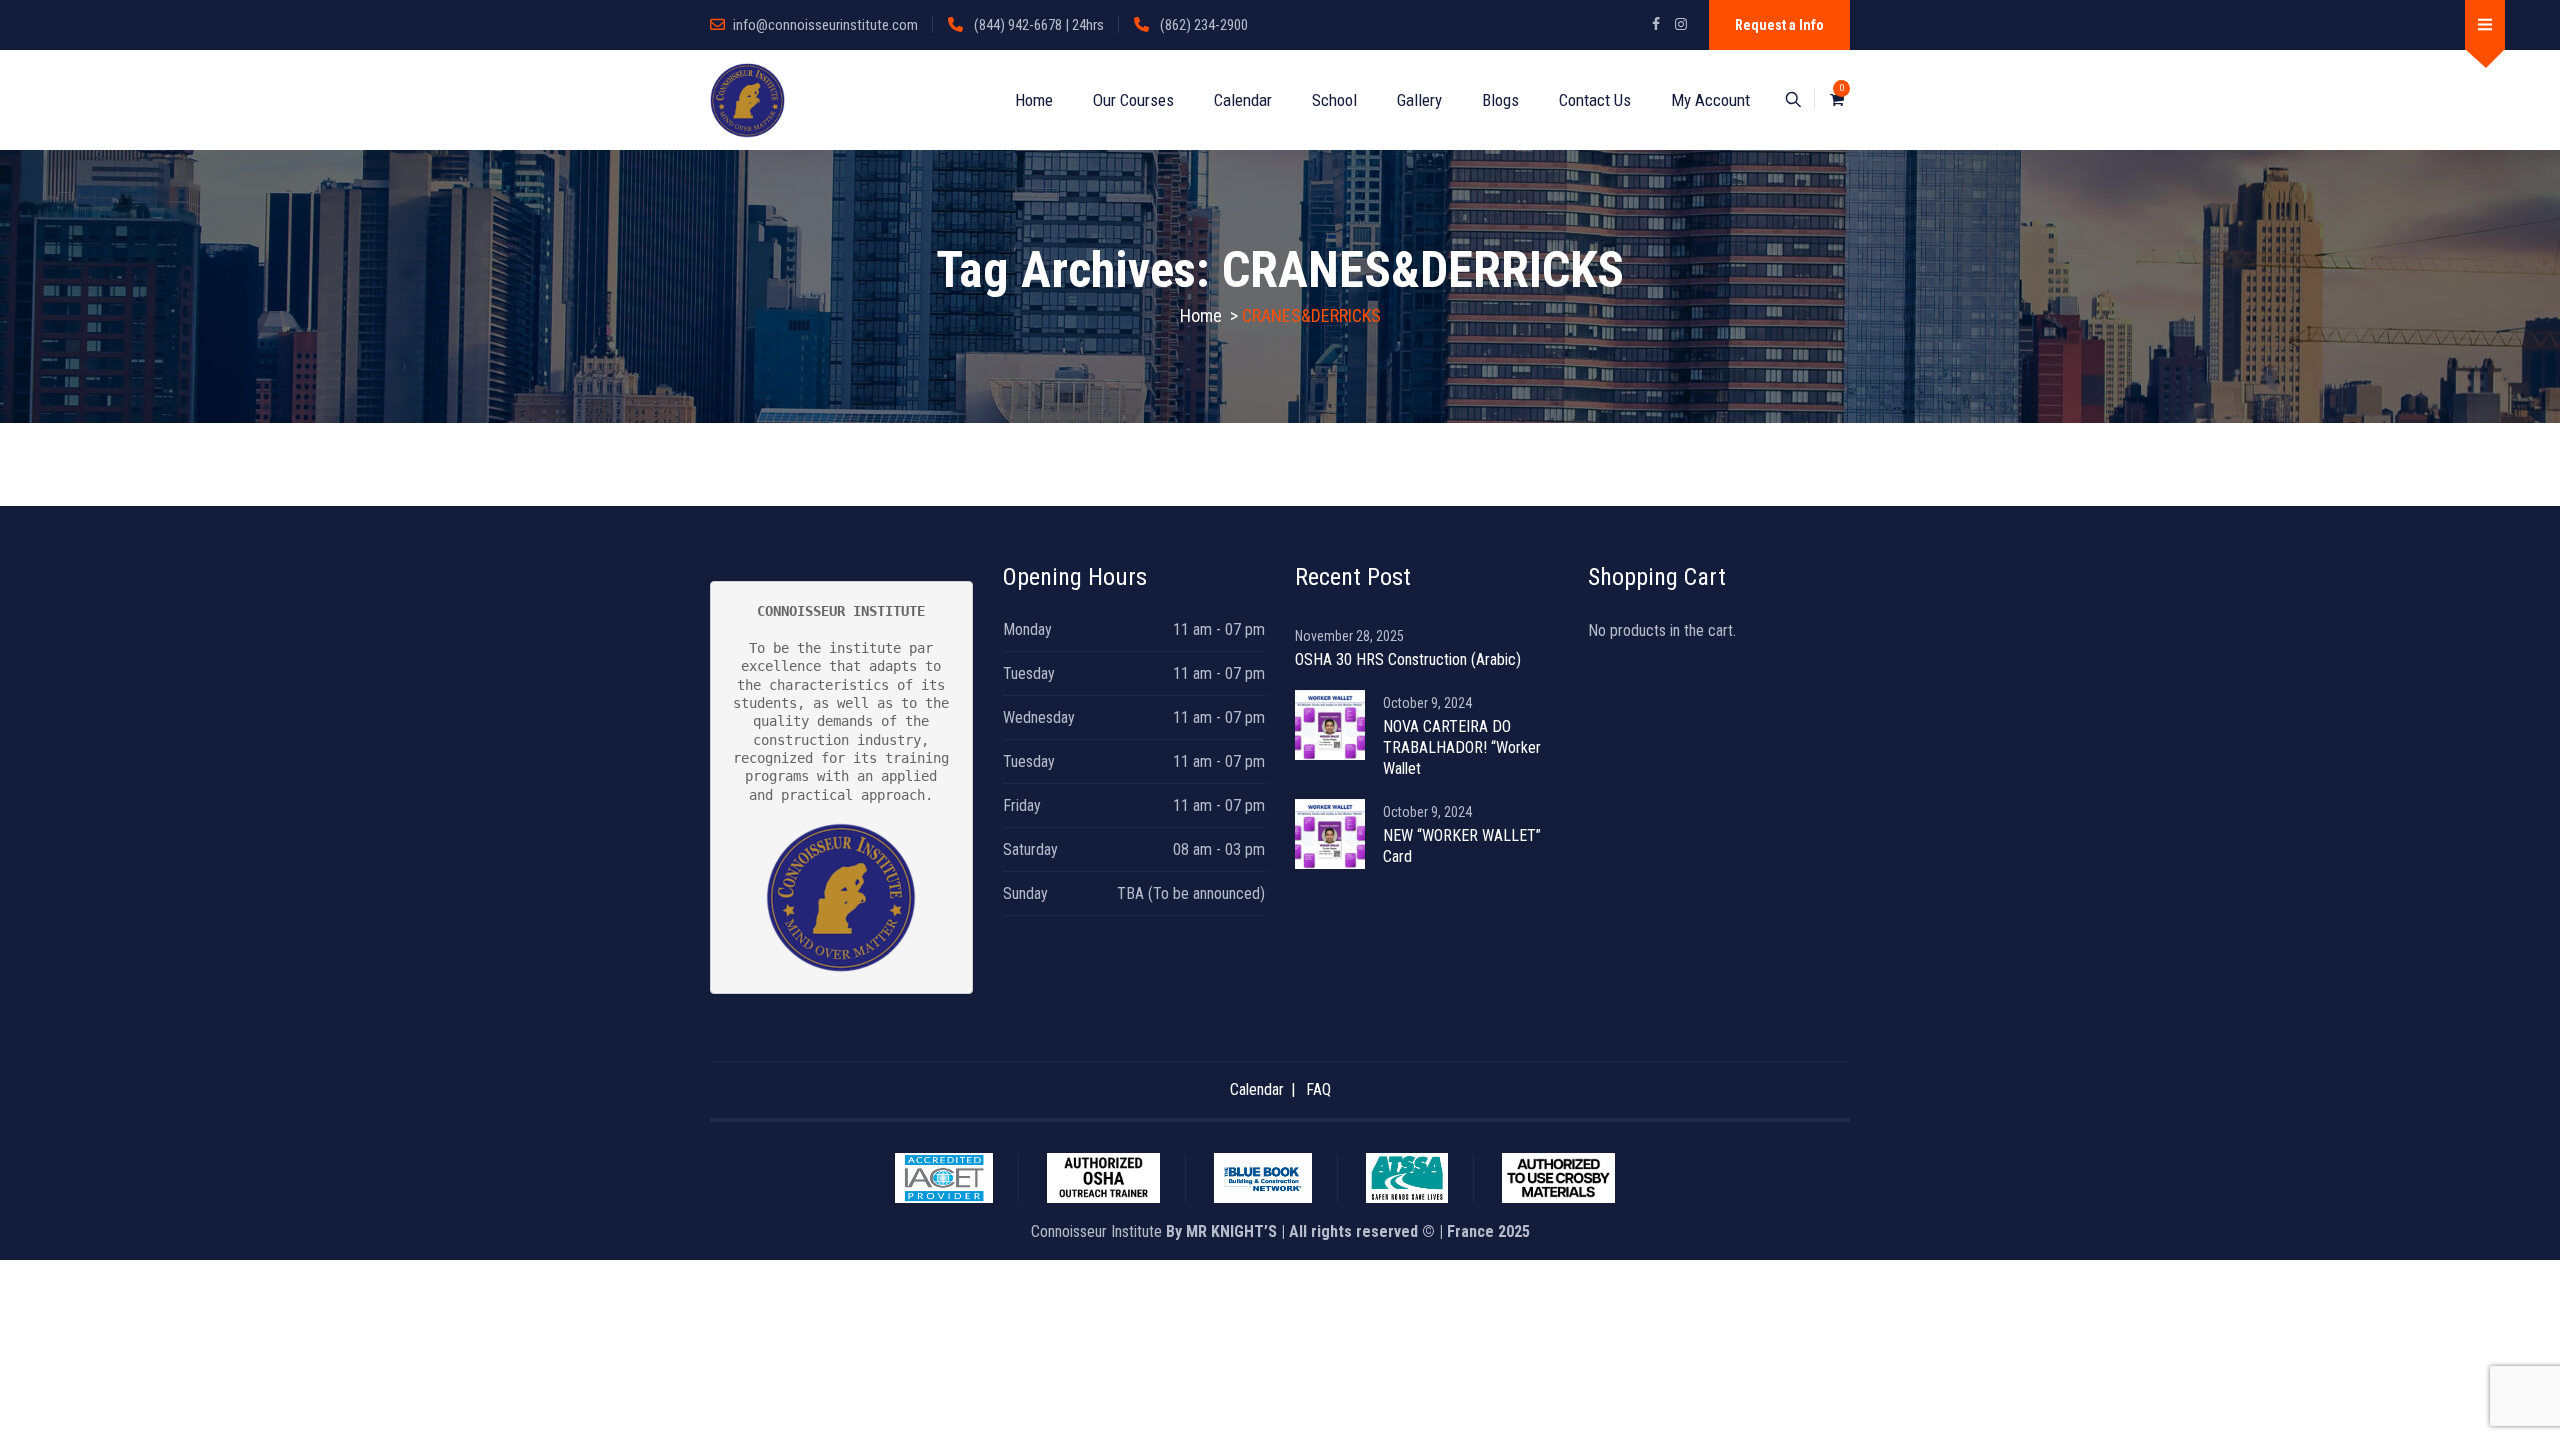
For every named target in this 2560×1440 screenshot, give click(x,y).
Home (1034, 100)
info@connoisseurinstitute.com (825, 25)
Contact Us (1595, 100)
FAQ (1318, 1089)
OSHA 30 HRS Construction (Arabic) (1408, 659)
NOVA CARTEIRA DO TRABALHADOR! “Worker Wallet (1462, 747)
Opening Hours (1075, 577)
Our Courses (1133, 100)
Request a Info (1779, 25)
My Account (1710, 100)
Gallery (1419, 100)
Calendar (1243, 100)
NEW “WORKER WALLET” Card (1462, 846)
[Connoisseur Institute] (747, 100)
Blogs (1500, 100)
